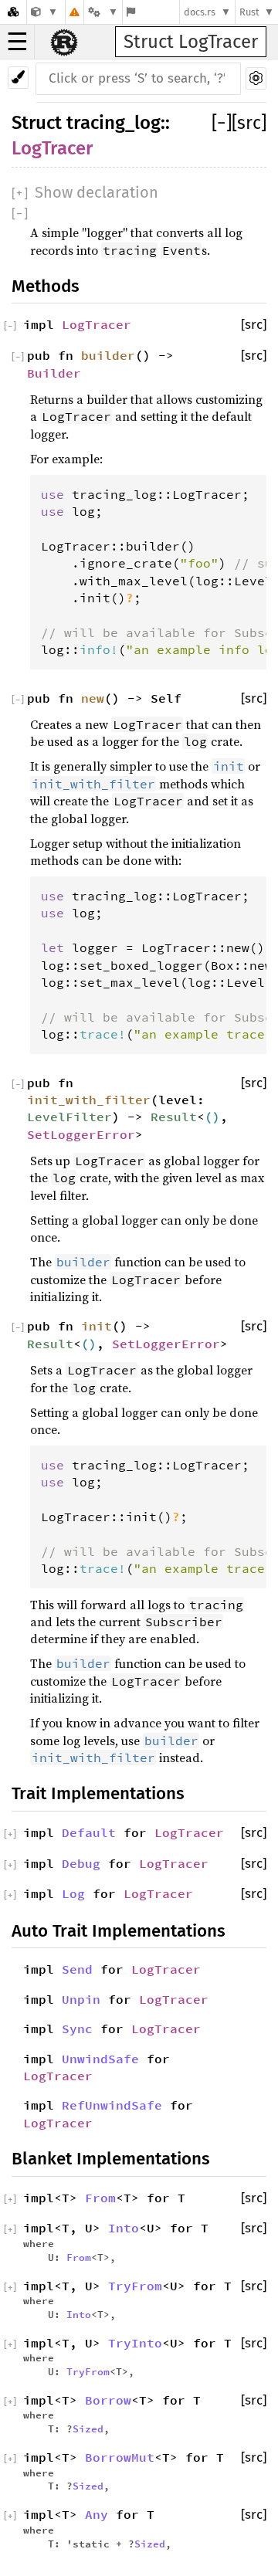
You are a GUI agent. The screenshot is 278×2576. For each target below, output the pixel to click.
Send (77, 1969)
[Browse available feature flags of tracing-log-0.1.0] (131, 12)
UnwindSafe (100, 2059)
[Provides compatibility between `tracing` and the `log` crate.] (44, 12)
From (100, 2198)
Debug (81, 1863)
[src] (249, 123)
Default (89, 1832)
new (93, 698)
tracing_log (114, 123)
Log (73, 1893)
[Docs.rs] (13, 12)
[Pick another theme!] (18, 78)
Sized (88, 2429)
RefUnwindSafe (112, 2105)
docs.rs (200, 12)
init (97, 1326)
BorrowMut (120, 2457)
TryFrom (135, 2286)
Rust (249, 12)
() (212, 1117)
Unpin (81, 1999)
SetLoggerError (81, 1134)
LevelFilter (69, 1117)
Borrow (108, 2400)
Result (174, 1117)
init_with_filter (89, 1100)
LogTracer (52, 148)
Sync (77, 2029)
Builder (54, 373)
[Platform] (103, 12)
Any (97, 2514)
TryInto (135, 2343)
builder (108, 355)
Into (124, 2228)
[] (222, 123)
